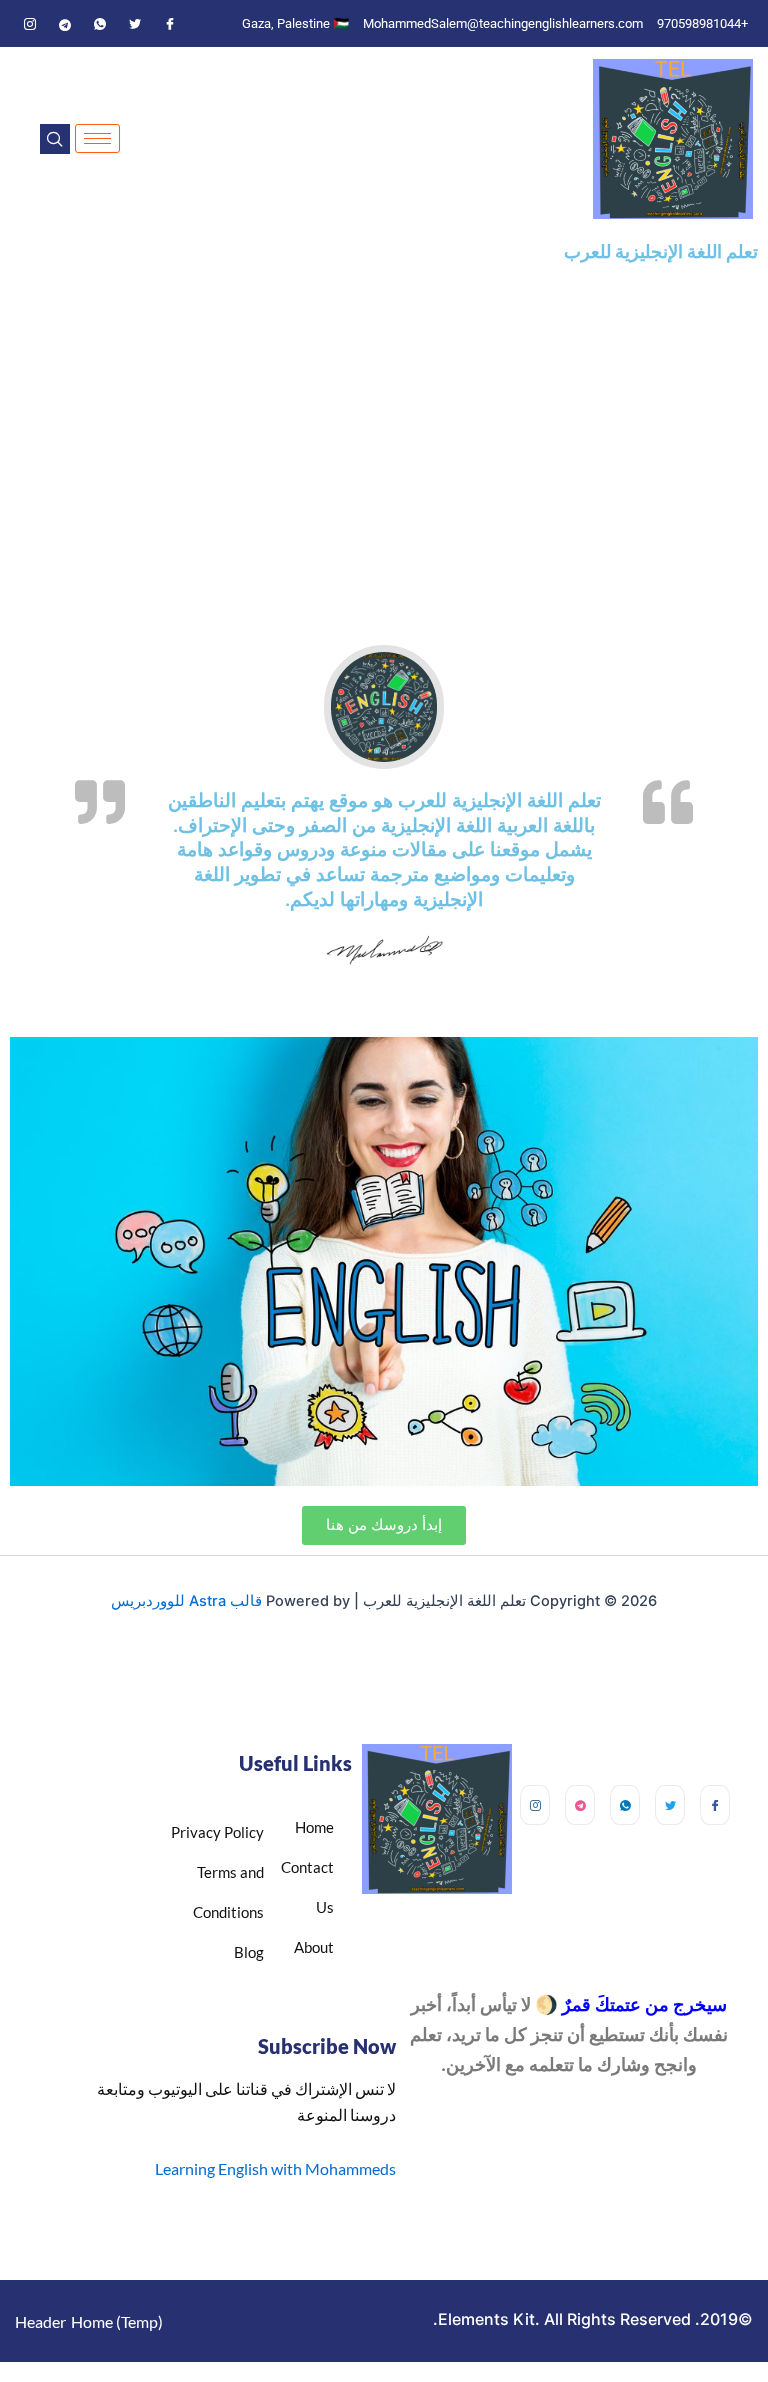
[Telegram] (65, 24)
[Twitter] (135, 24)
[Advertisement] (384, 435)
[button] (55, 139)
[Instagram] (30, 24)
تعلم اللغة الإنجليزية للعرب (661, 251)
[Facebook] (170, 24)
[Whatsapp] (100, 24)
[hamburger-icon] (97, 138)
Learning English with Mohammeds (275, 2168)
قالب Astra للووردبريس (186, 1601)
